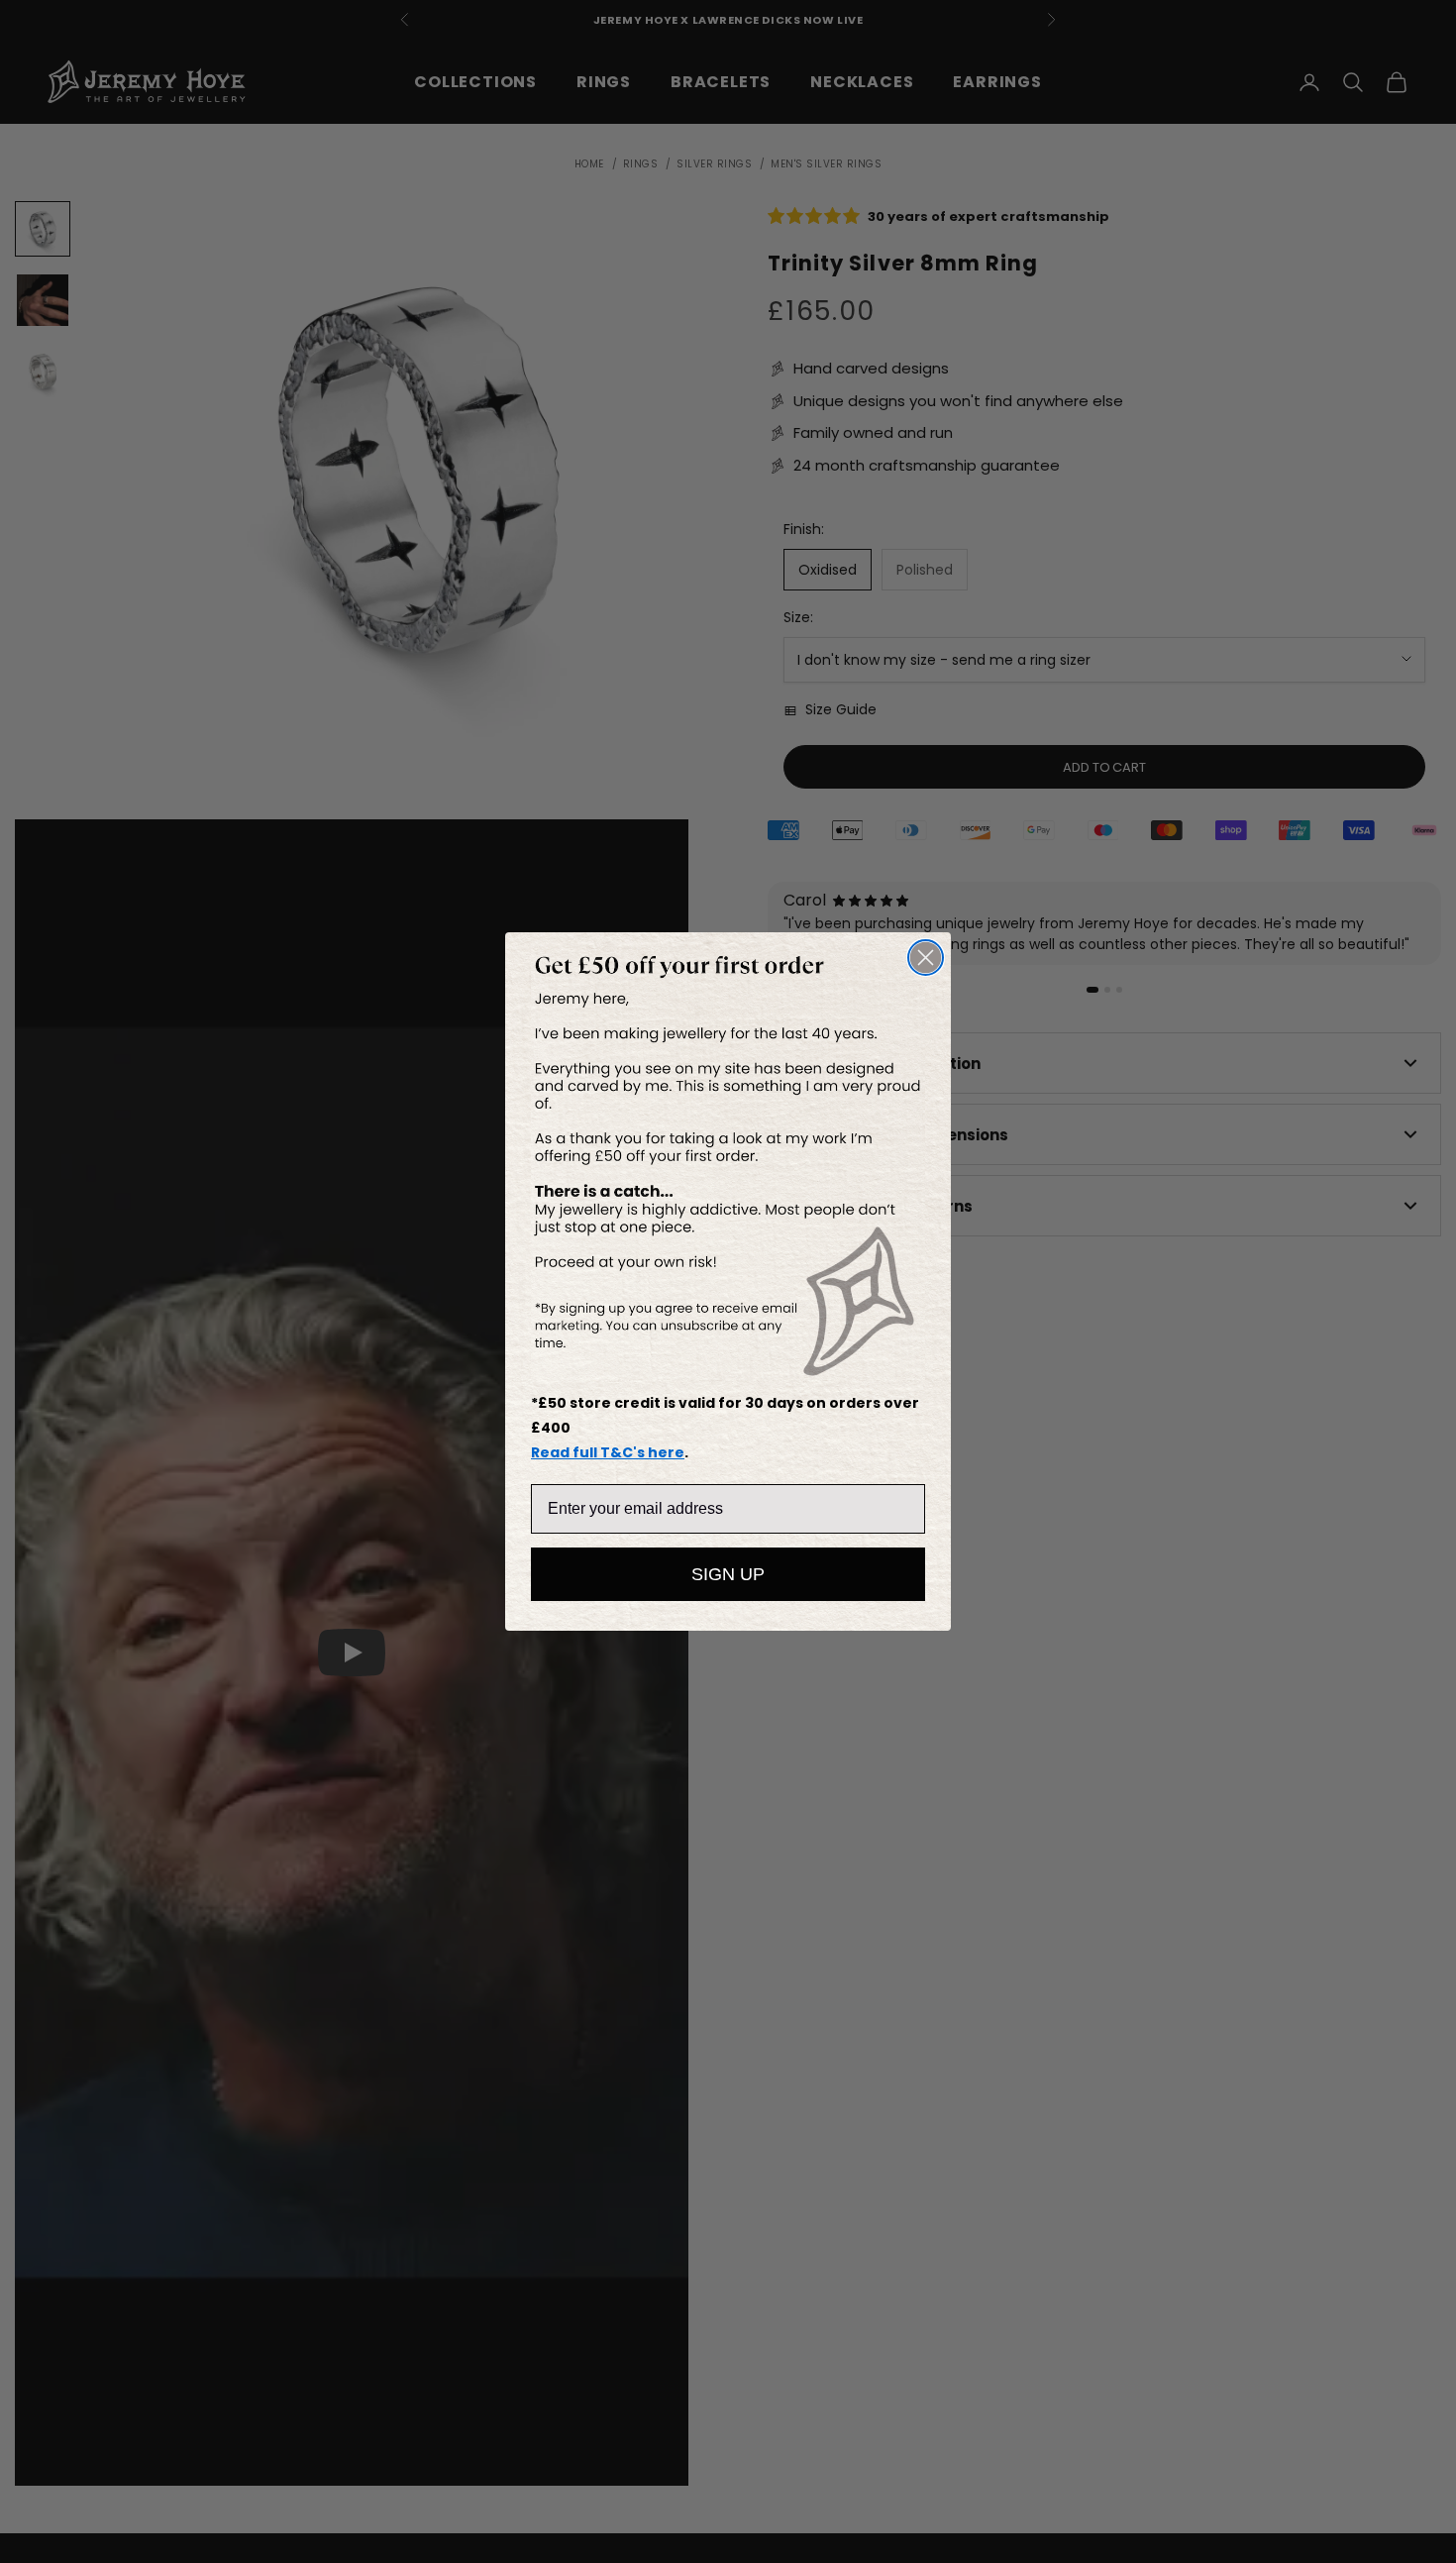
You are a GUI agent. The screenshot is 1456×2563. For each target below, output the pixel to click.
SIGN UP (728, 1574)
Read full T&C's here (608, 1452)
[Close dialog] (926, 958)
